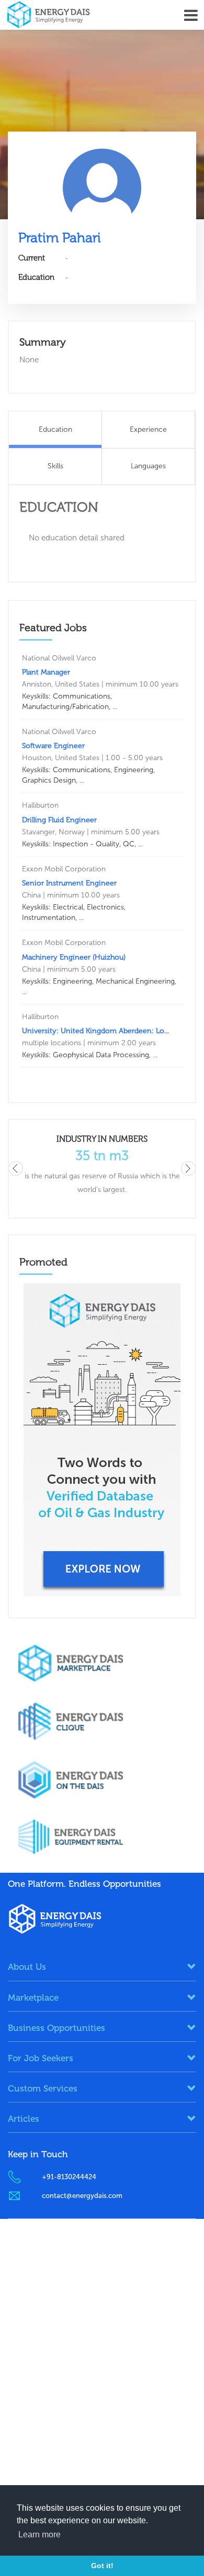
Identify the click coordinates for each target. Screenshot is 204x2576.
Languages (148, 466)
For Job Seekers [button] (41, 2058)
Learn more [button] (39, 2534)
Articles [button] (24, 2119)
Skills (55, 466)
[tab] (102, 1967)
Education (55, 429)
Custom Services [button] (43, 2088)
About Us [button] (27, 1967)
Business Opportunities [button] (56, 2028)
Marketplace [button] (33, 1998)
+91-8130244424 (69, 2177)
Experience (148, 429)
